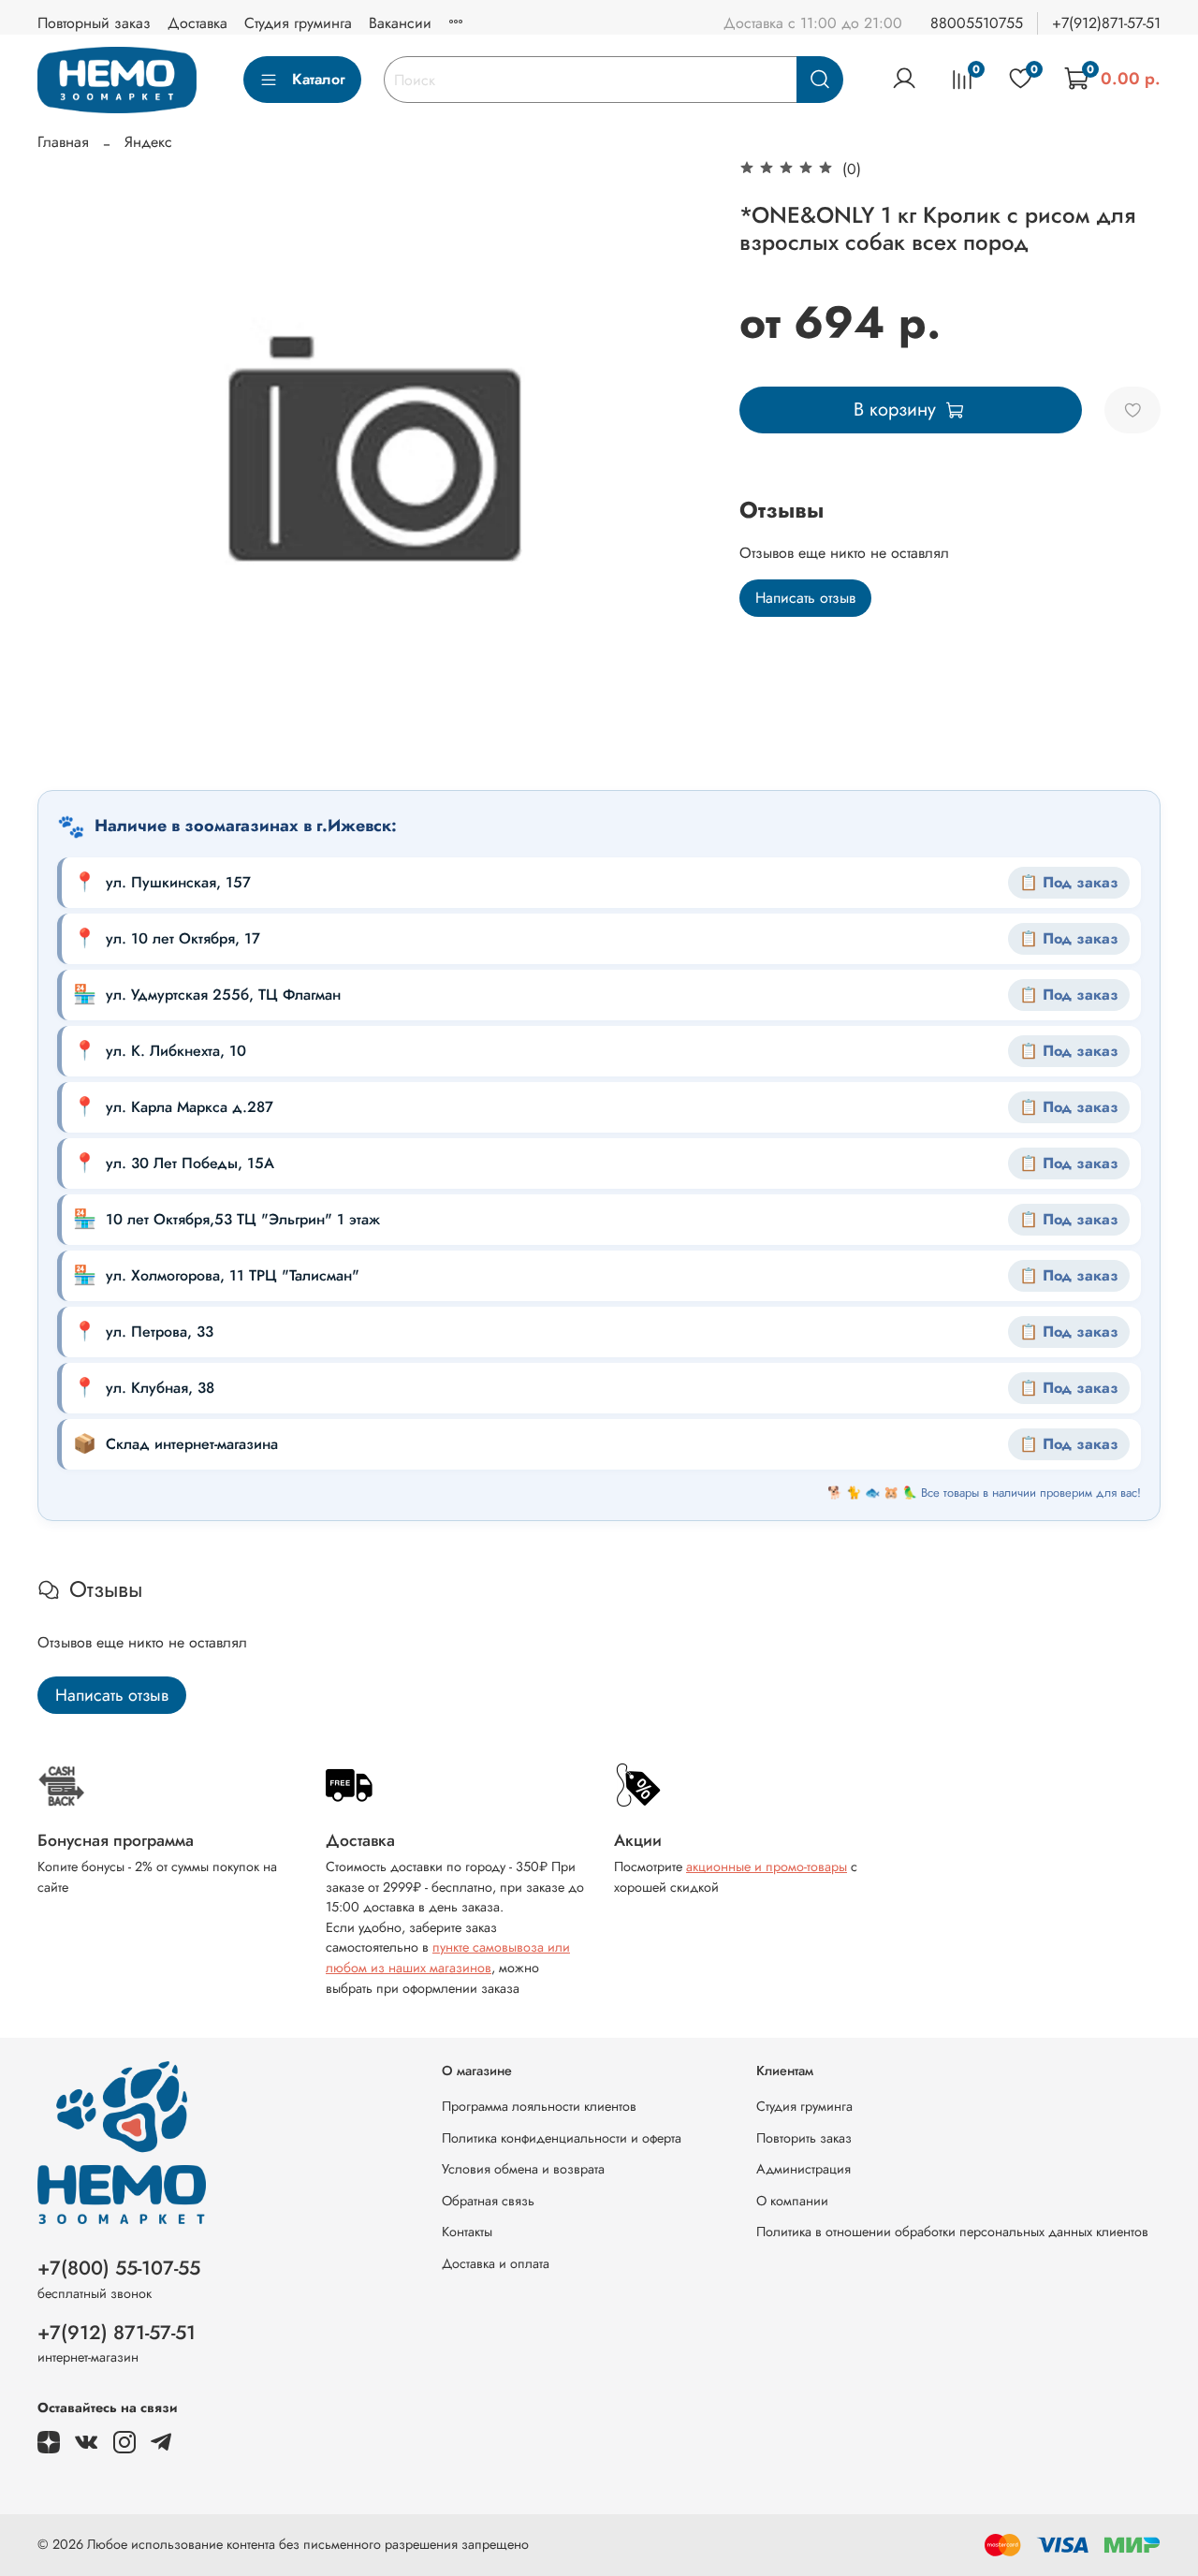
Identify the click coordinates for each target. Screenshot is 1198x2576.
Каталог (319, 79)
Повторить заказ (804, 2138)
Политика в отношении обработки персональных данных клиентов (952, 2232)
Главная (63, 142)
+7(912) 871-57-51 (117, 2333)
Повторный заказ (94, 23)
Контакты (467, 2232)
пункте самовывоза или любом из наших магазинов (448, 1957)
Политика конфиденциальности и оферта (562, 2138)
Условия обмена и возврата (523, 2169)
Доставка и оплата (496, 2263)
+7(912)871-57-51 (1106, 23)
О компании (792, 2201)
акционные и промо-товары (767, 1866)
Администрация (804, 2169)
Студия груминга (298, 23)
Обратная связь (488, 2201)
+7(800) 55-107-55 (119, 2268)
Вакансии (400, 23)
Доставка (197, 23)
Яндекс (148, 142)
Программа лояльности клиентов (539, 2106)
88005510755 (977, 23)
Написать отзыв (805, 598)
